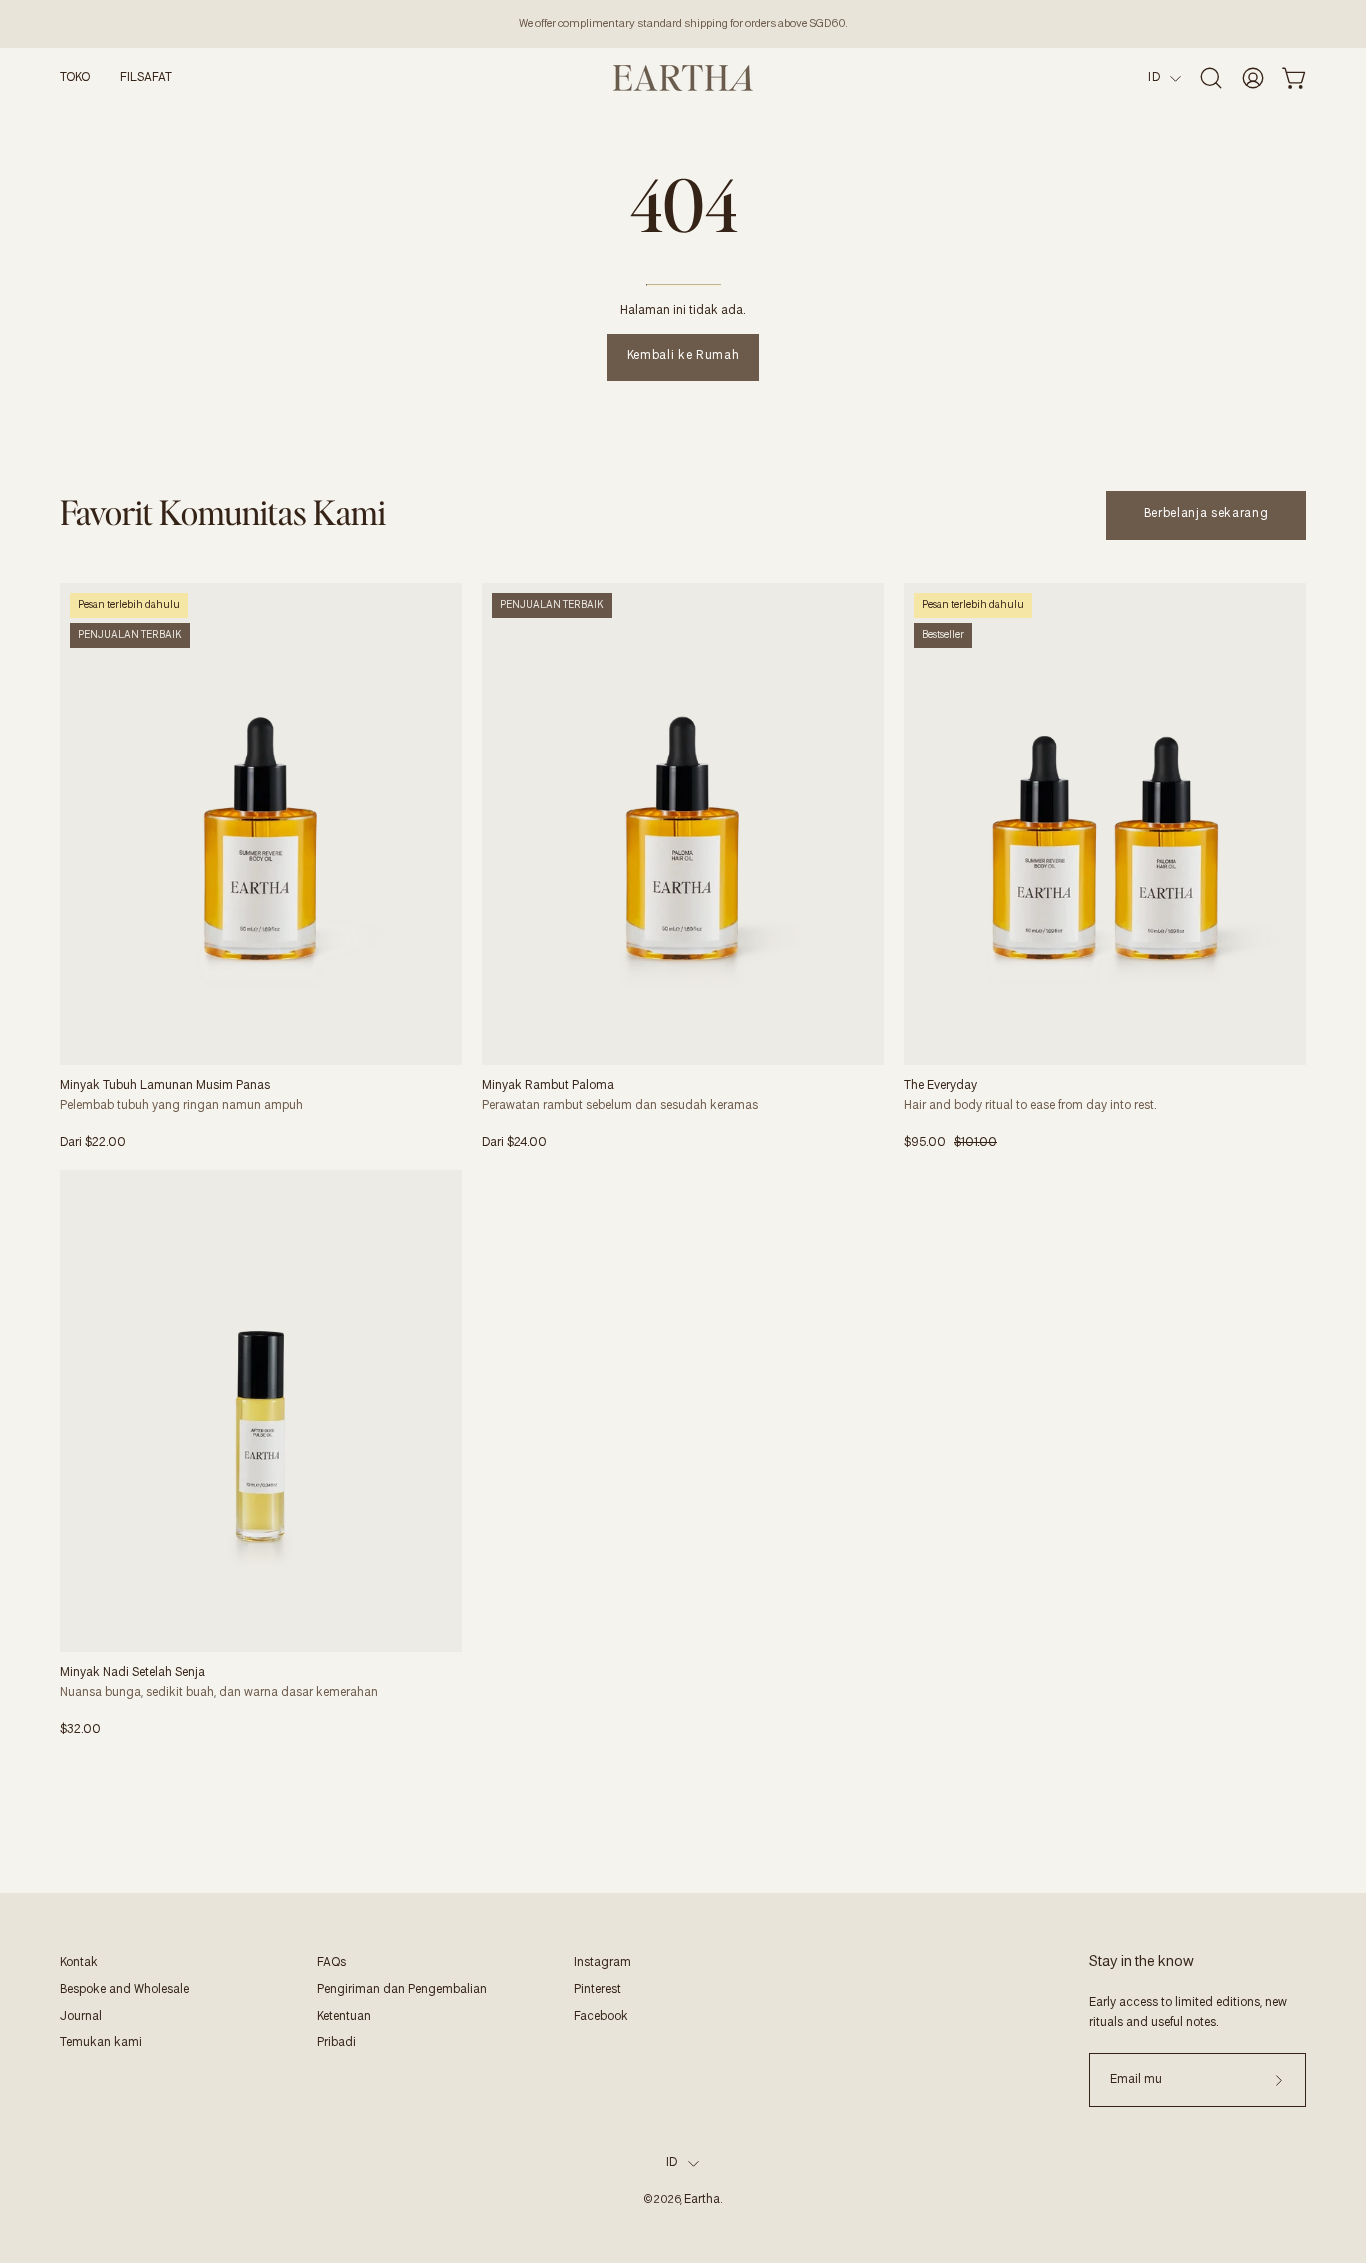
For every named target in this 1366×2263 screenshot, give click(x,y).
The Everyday (940, 1086)
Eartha (702, 2200)
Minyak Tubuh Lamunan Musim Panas (165, 1086)
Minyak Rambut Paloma (548, 1086)
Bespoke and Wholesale (124, 1990)
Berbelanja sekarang (1206, 514)
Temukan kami (101, 2043)
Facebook (601, 2017)
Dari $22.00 (93, 1143)
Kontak (79, 1963)
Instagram (602, 1963)
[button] (75, 78)
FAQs (331, 1963)
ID (1154, 78)
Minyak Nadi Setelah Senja (132, 1673)
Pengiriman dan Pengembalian (402, 1990)
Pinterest (597, 1990)
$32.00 (80, 1730)
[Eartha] (683, 78)
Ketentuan (344, 2017)
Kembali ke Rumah (683, 356)
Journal (81, 2017)
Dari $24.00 (514, 1143)
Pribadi (336, 2043)
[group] (683, 24)
